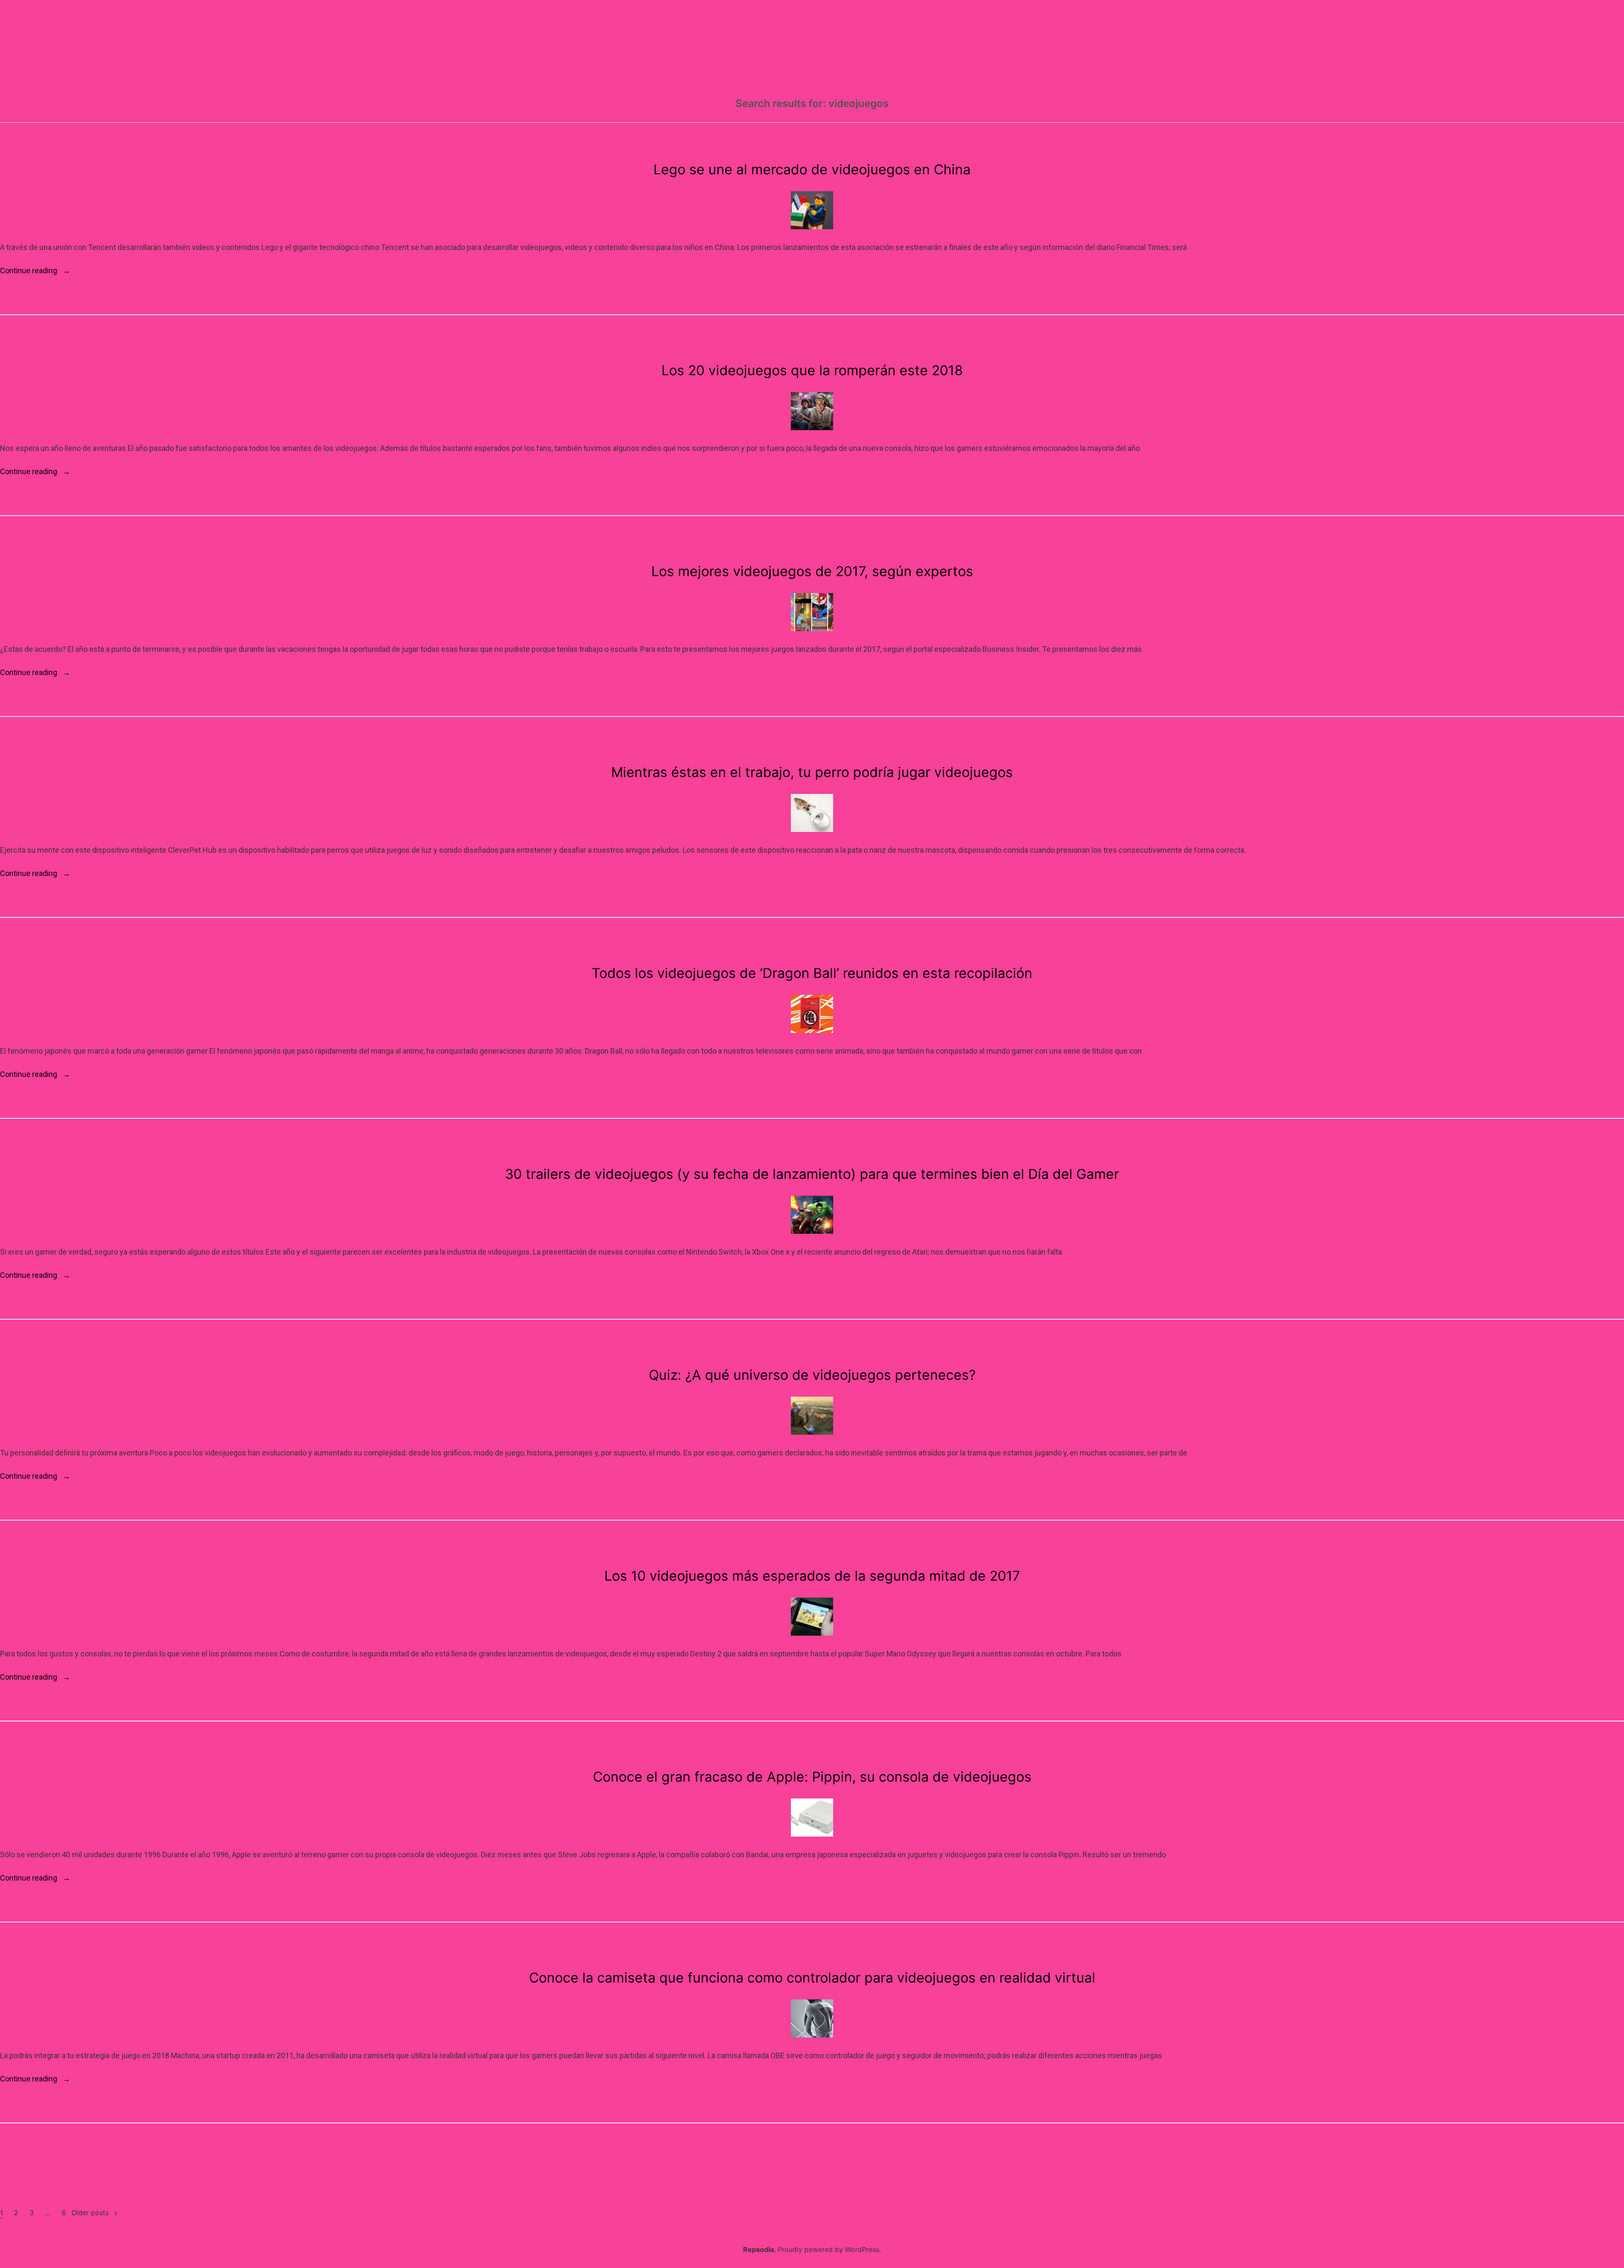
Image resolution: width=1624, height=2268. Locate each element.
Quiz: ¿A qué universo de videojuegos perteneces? (812, 1375)
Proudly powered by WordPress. (829, 2249)
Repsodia (759, 2249)
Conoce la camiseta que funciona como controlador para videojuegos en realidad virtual (812, 1978)
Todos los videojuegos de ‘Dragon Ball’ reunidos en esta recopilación (812, 973)
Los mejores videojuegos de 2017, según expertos (812, 571)
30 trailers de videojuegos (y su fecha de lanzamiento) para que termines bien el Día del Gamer (812, 1174)
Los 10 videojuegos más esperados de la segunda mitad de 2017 (812, 1576)
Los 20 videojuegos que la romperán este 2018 (812, 370)
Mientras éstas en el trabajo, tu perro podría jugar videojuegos (812, 772)
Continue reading (35, 271)
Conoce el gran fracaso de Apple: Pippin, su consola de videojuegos (812, 1777)
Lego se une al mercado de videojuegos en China (812, 169)
